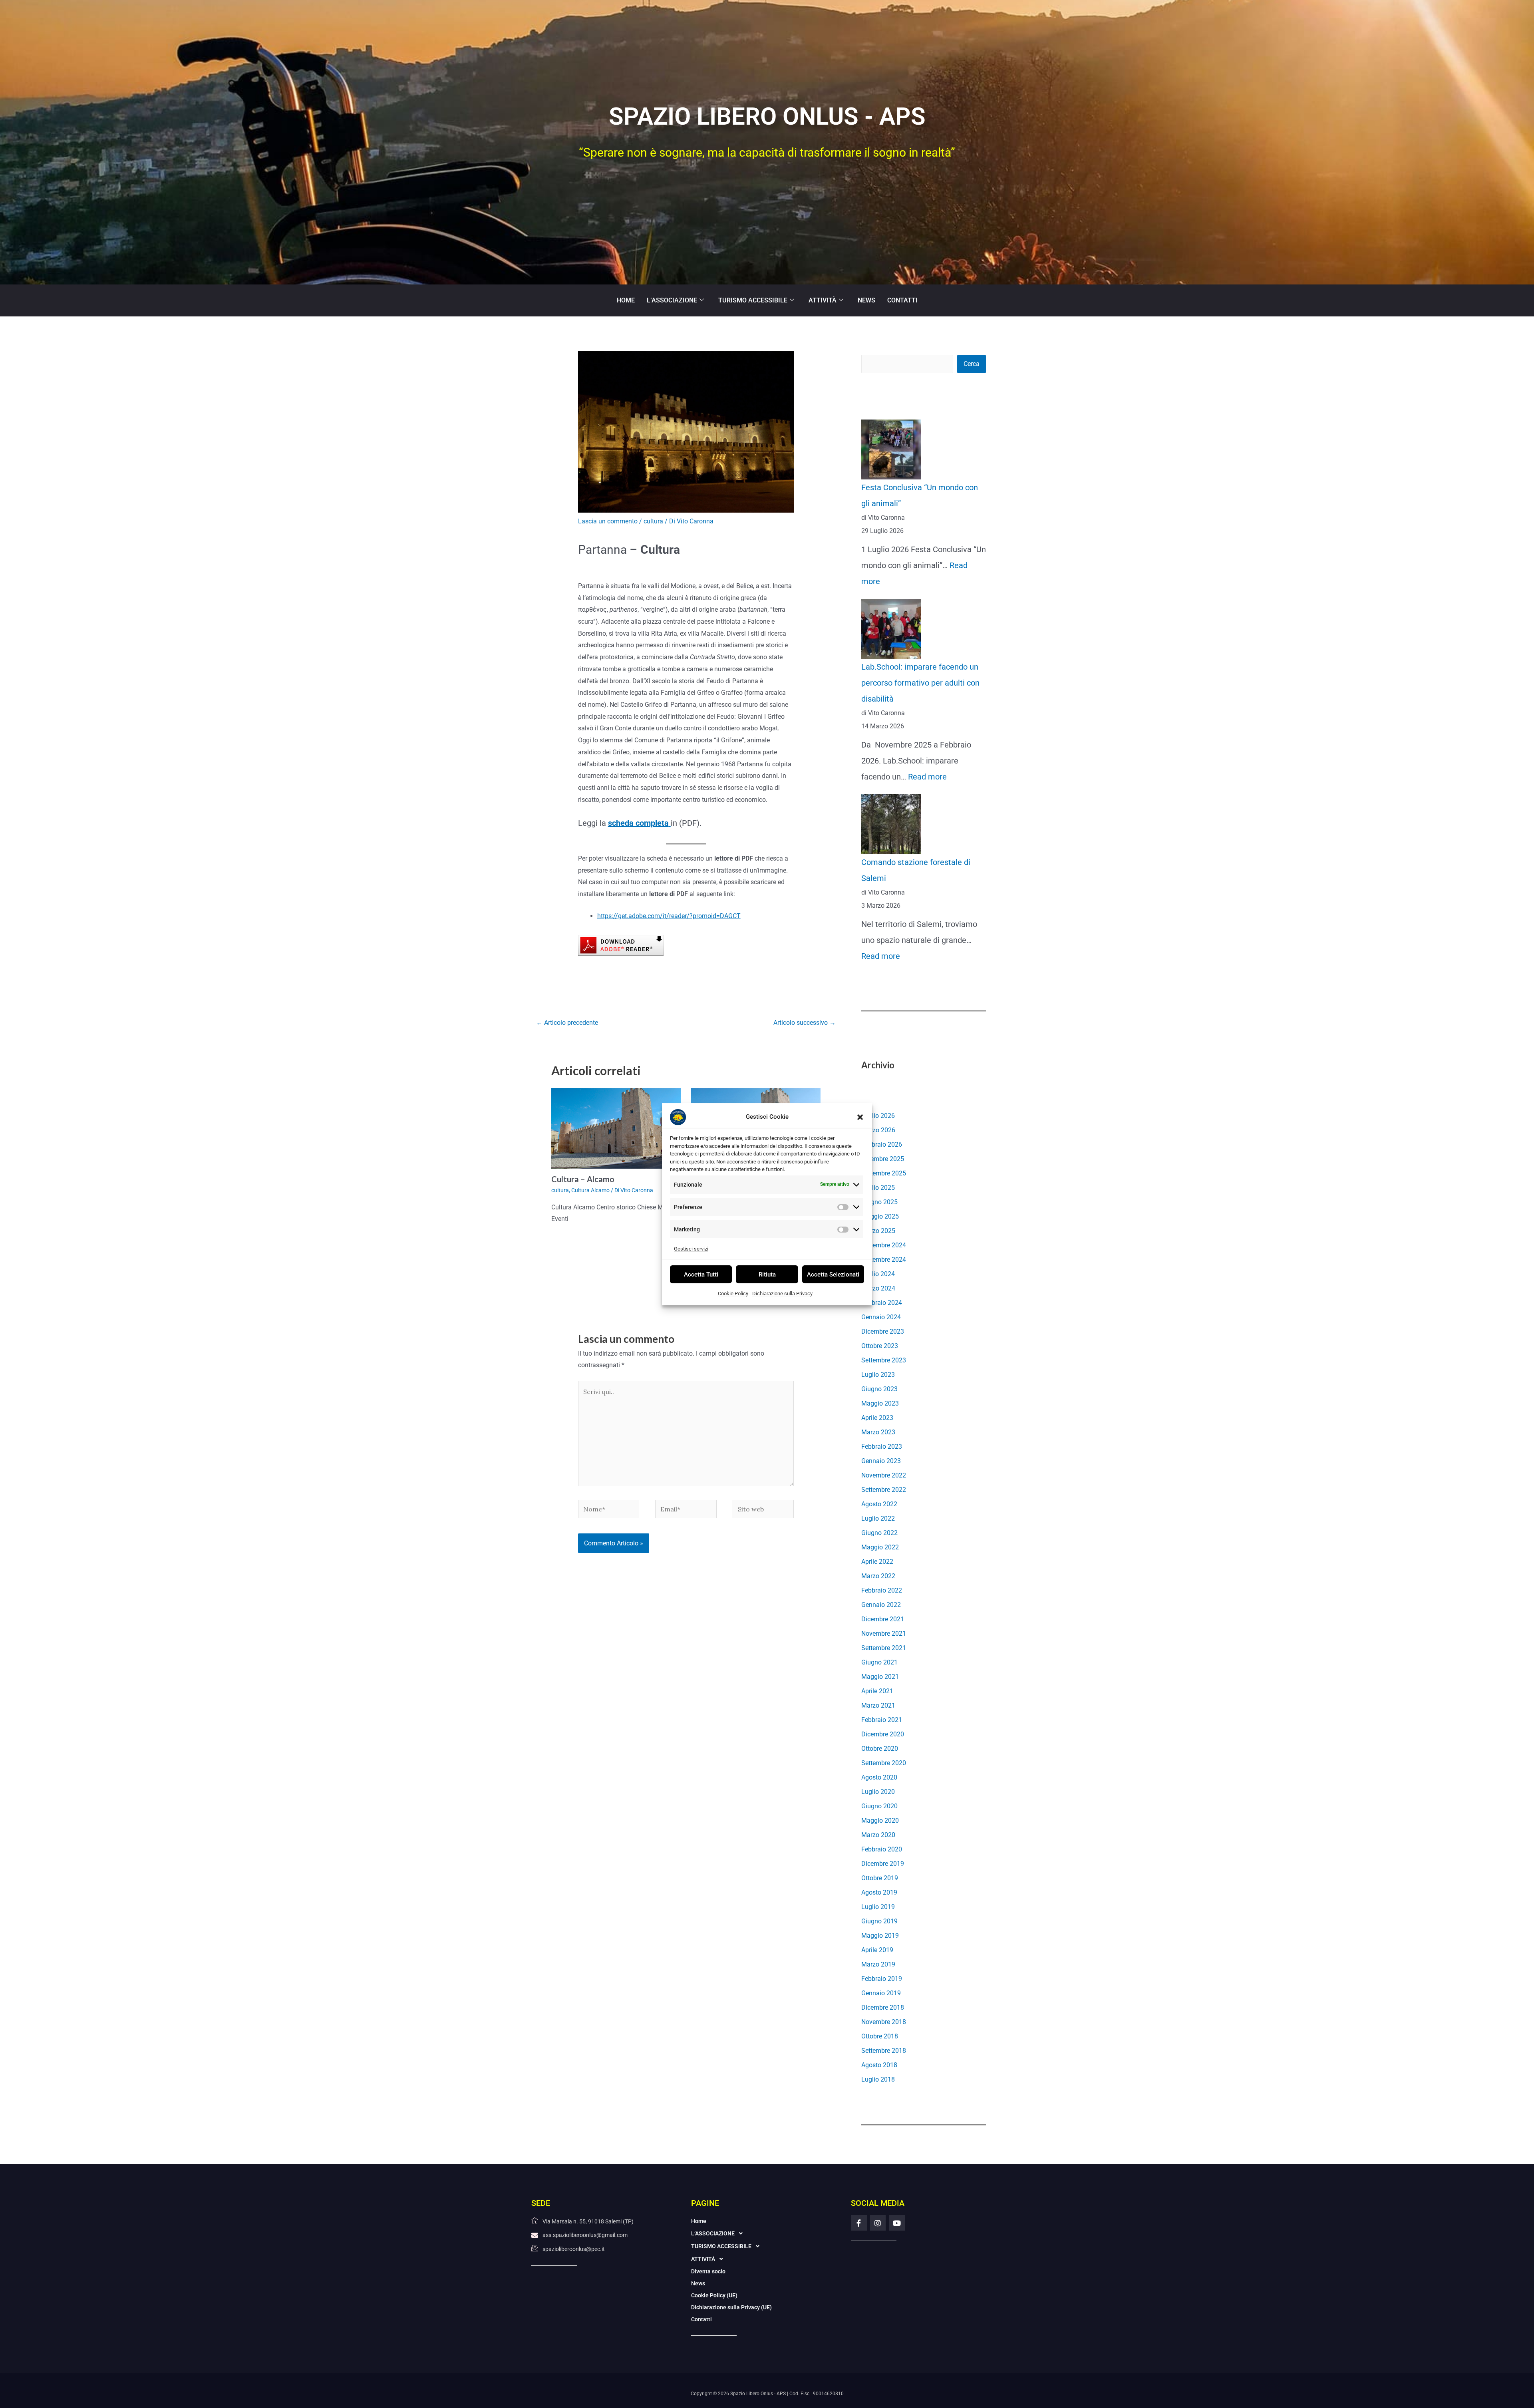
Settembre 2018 (884, 2051)
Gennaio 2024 (881, 1317)
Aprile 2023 (877, 1418)
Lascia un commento (608, 521)
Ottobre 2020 (880, 1749)
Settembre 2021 (884, 1648)
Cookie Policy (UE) (714, 2295)
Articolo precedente (567, 1023)
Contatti (902, 300)
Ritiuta (767, 1274)
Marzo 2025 (878, 1231)
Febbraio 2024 (882, 1303)
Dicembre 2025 (883, 1159)
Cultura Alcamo (590, 1190)
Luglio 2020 (878, 1792)
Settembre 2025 (884, 1173)
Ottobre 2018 (880, 2036)
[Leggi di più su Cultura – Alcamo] (616, 1128)
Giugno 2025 (879, 1202)
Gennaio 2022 (881, 1605)
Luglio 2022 (878, 1518)
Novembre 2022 (884, 1475)
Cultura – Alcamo (583, 1179)
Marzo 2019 (878, 1964)
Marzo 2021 (878, 1705)
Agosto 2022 (879, 1504)
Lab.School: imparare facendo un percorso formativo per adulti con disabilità (920, 683)
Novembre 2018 (884, 2022)
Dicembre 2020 (883, 1734)
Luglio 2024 (878, 1274)
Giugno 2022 (879, 1533)
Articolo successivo (805, 1023)
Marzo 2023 (878, 1432)
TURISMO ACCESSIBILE (753, 300)
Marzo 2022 (878, 1576)
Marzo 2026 (878, 1130)
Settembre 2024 (884, 1260)
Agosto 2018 (879, 2065)
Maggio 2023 (880, 1403)
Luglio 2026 (878, 1116)
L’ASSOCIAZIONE (672, 300)
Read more (927, 777)
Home (626, 300)
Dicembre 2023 (883, 1331)
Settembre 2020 (884, 1763)
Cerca (972, 364)
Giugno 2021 (879, 1662)
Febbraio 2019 (882, 1979)
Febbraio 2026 (882, 1144)
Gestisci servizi (691, 1248)
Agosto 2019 (879, 1892)
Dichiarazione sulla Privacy (782, 1293)
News (866, 300)
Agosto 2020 (879, 1777)
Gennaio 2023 (881, 1461)
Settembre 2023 (884, 1360)
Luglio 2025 (878, 1188)
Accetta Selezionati (833, 1274)
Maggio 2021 (880, 1677)
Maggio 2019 (880, 1936)
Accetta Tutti (701, 1274)
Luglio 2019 (878, 1907)
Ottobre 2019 (880, 1878)
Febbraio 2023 (882, 1447)
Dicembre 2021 (883, 1619)
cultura (653, 521)
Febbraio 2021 (882, 1720)
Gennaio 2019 (881, 1993)
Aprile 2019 (877, 1950)
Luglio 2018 (878, 2079)
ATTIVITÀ (823, 300)
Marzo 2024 (878, 1288)
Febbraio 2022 (882, 1590)
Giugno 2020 (879, 1806)
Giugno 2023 (879, 1389)
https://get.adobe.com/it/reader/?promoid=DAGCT (669, 916)
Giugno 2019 (879, 1921)
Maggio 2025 (880, 1216)
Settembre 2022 (884, 1490)
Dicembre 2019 (883, 1864)
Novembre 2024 (884, 1245)
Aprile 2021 (877, 1691)
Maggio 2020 (880, 1820)
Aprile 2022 (877, 1562)
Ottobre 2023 (880, 1346)
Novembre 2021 (884, 1634)
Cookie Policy (733, 1293)
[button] (860, 1117)
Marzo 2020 (878, 1835)
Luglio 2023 (878, 1375)
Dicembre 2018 (883, 2007)
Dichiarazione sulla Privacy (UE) (731, 2307)
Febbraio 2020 (882, 1849)
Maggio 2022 (880, 1547)
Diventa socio (708, 2271)
